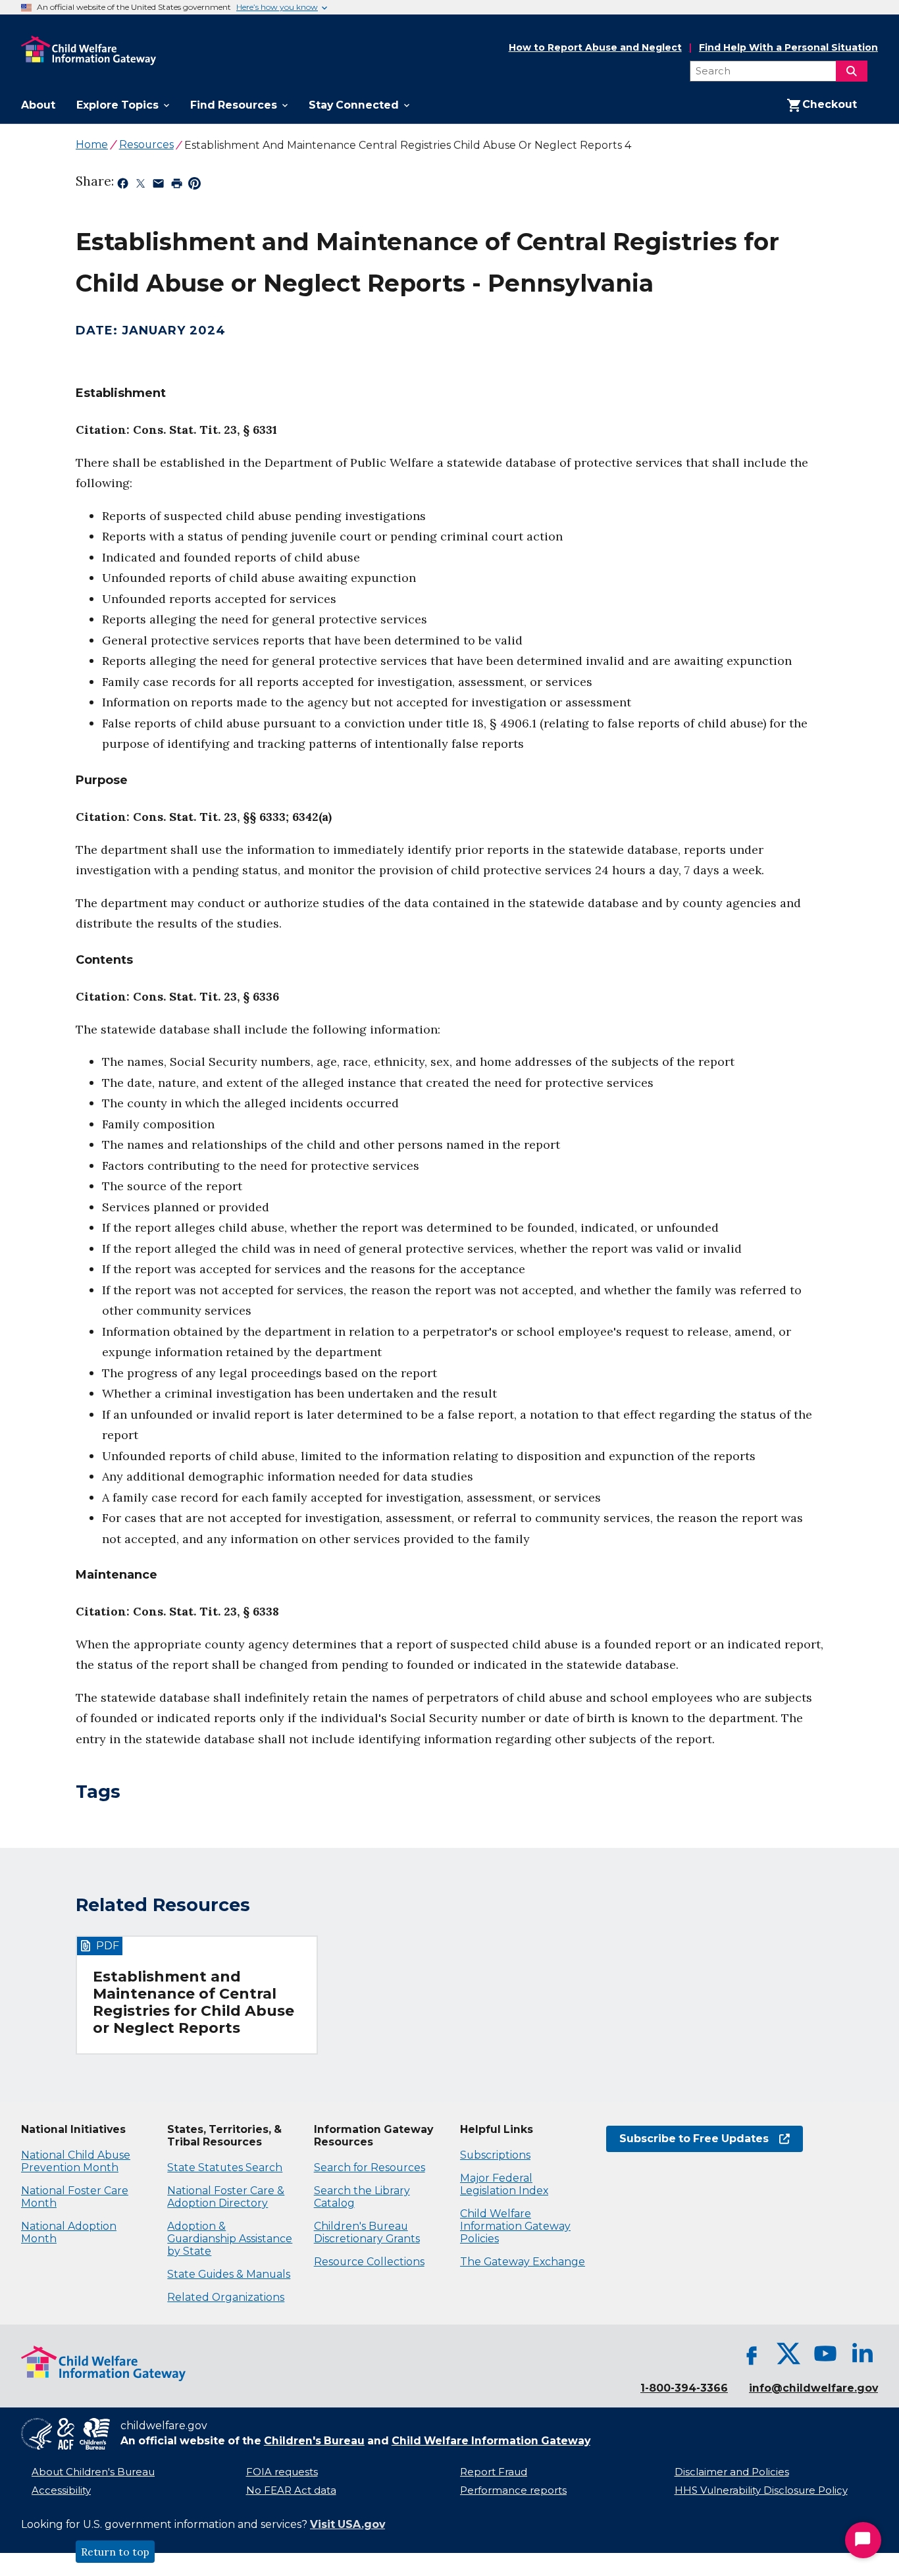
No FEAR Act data (291, 2490)
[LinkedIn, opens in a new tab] (862, 2353)
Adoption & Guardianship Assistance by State (230, 2239)
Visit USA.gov (347, 2524)
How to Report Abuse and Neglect (595, 48)
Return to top (115, 2552)
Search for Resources (370, 2168)
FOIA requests (282, 2472)
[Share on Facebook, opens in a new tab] (123, 186)
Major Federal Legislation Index (504, 2184)
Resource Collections (369, 2262)
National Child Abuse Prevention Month (76, 2161)
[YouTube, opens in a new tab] (825, 2353)
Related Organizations (226, 2297)
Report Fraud (494, 2472)
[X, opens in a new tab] (788, 2353)
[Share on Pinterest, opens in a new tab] (194, 186)
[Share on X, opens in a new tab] (141, 186)
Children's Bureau (314, 2441)
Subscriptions (495, 2155)
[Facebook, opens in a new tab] (752, 2353)
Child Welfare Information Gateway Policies (515, 2226)
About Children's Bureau (93, 2472)
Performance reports (513, 2490)
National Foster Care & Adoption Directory (226, 2197)
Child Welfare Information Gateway (491, 2441)
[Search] (852, 71)
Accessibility (61, 2490)
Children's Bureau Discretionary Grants (367, 2232)
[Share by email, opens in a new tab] (158, 186)
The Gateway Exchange (523, 2262)
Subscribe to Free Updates (687, 2139)
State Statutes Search (225, 2168)
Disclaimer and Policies (732, 2472)
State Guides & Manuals (229, 2274)
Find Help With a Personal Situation (788, 48)
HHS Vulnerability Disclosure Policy (761, 2490)
